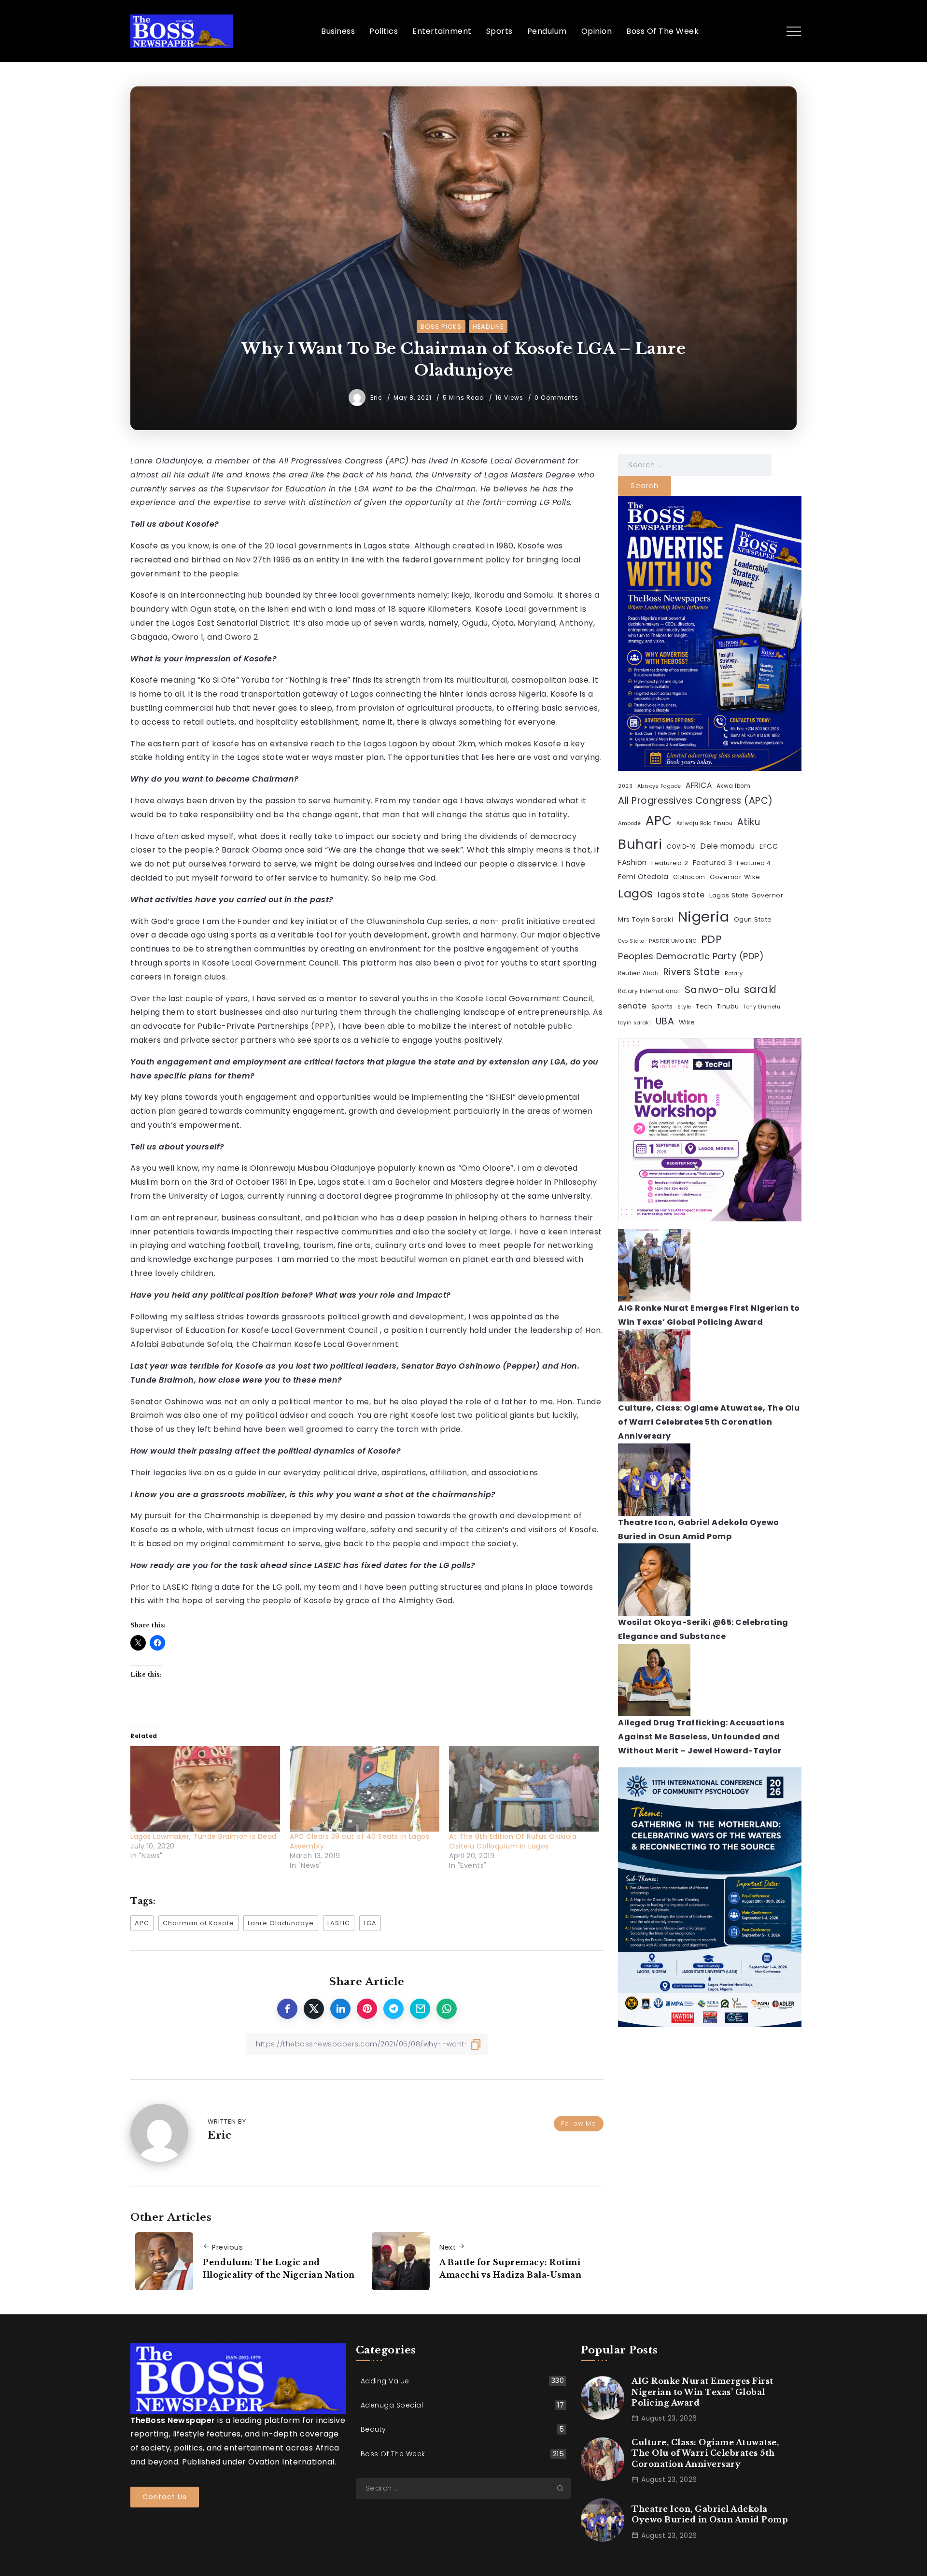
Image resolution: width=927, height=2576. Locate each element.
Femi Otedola (643, 877)
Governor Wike (735, 877)
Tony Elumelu (762, 1007)
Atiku (749, 822)
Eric (377, 398)
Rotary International (649, 991)
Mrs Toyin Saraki (646, 919)
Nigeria (704, 917)
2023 (625, 786)
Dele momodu (728, 846)
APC (142, 1923)
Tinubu (728, 1006)
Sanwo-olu (712, 990)
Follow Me (579, 2123)
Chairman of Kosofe (198, 1923)
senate (632, 1006)
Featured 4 (754, 863)
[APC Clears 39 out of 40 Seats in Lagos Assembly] (365, 1789)
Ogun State (753, 919)
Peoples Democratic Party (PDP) (691, 956)
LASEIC (339, 1923)
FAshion (632, 862)
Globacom (689, 877)
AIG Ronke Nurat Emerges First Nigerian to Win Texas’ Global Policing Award (702, 2392)
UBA (665, 1021)
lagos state (681, 895)
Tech (704, 1006)
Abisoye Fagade (659, 786)
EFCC (769, 846)
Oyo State (631, 941)
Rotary (734, 973)
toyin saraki (634, 1023)
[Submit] (564, 2488)
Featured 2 (670, 863)
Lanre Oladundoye (281, 1923)
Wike (687, 1022)
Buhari (640, 844)
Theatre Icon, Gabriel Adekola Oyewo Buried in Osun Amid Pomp (710, 2514)
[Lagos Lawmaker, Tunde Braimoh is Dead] (205, 1789)
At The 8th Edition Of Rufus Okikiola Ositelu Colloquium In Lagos (513, 1841)
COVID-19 (681, 847)
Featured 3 (713, 863)
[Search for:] (695, 465)
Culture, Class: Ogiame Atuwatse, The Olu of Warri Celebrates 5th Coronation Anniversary (709, 1422)
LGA (370, 1923)
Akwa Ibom (734, 786)
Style (684, 1007)
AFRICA (699, 785)
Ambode (629, 823)
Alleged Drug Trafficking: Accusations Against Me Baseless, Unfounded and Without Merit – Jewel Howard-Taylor (701, 1737)
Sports (662, 1006)
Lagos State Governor (746, 895)
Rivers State (692, 972)
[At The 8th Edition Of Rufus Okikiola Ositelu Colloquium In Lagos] (524, 1789)
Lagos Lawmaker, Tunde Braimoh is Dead (204, 1836)
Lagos (636, 893)
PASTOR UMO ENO (673, 941)
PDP (712, 939)
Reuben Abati (638, 973)
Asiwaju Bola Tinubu (705, 823)
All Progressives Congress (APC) (695, 801)
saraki (760, 989)
